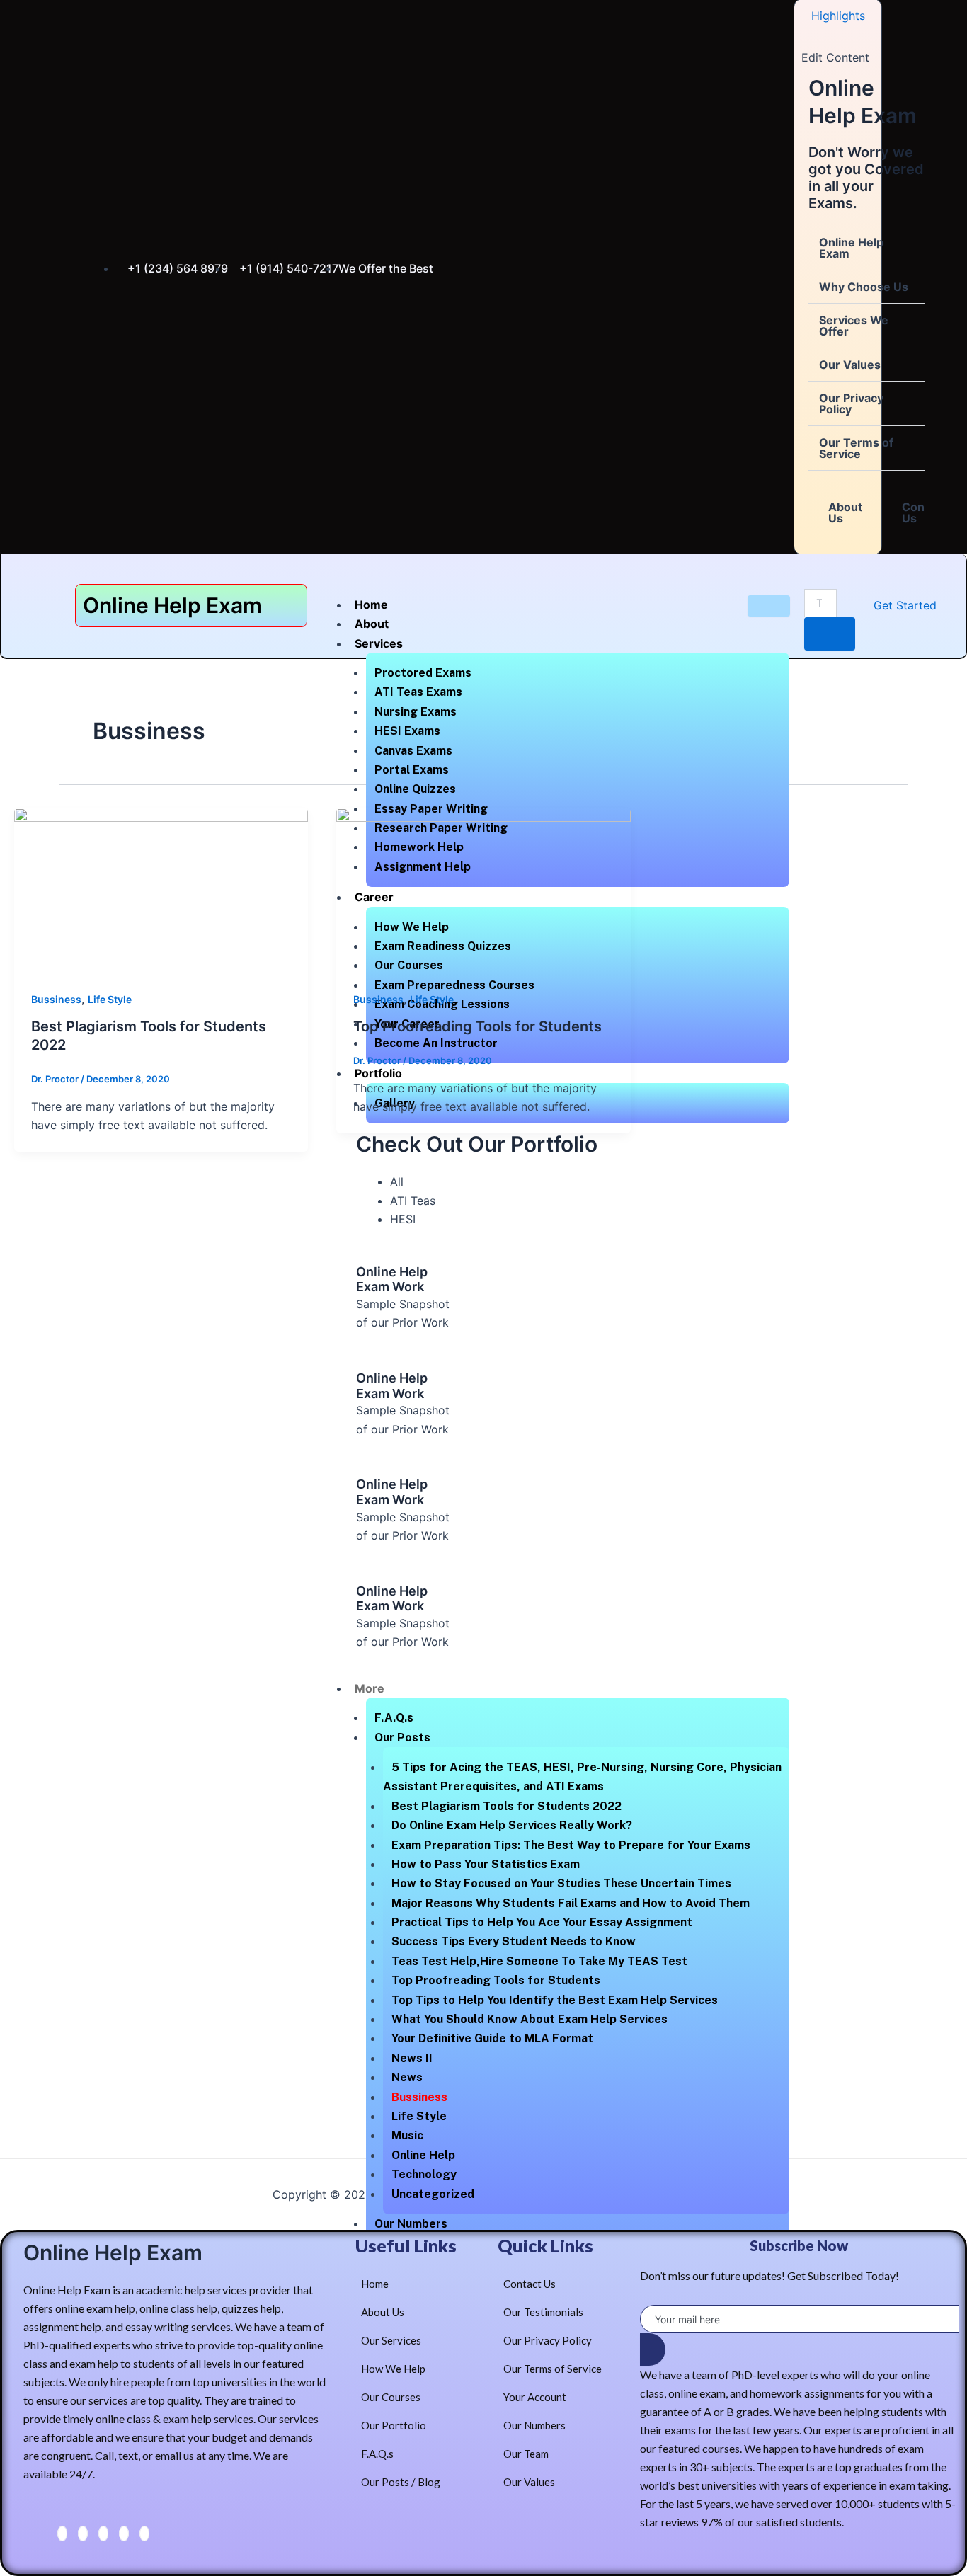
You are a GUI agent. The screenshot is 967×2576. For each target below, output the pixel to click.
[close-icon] (807, 37)
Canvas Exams (413, 751)
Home (371, 605)
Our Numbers (411, 2224)
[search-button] (830, 634)
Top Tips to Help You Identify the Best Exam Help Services (555, 2000)
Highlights (838, 16)
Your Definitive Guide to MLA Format (492, 2038)
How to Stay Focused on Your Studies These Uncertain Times (561, 1883)
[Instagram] (144, 2534)
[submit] (653, 2349)
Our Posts (402, 1738)
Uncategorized (433, 2194)
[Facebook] (62, 2534)
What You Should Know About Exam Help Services (530, 2019)
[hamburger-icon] (769, 606)
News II (412, 2058)
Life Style (419, 2116)
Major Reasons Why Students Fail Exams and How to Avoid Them (571, 1903)
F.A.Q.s (394, 1718)
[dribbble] (124, 2534)
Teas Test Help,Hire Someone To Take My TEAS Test (539, 1961)
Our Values (850, 365)
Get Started (905, 605)
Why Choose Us (864, 287)
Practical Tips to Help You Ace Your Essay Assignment (542, 1922)
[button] (866, 248)
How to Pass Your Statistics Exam (486, 1864)
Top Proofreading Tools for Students (496, 1980)
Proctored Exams (423, 673)
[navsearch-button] (813, 575)
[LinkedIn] (103, 2534)
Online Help (423, 2155)
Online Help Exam (851, 248)
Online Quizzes (415, 789)
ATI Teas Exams (418, 692)
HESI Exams (407, 731)
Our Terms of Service (856, 448)
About (372, 624)
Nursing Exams (416, 712)
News (407, 2077)
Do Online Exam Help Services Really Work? (512, 1825)
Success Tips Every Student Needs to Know (514, 1941)
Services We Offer (854, 326)
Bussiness (419, 2097)
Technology (424, 2174)
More (370, 1688)
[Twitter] (83, 2534)
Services (379, 643)
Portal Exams (412, 770)
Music (407, 2135)
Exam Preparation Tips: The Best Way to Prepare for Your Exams (571, 1845)
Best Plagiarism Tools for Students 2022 (507, 1806)
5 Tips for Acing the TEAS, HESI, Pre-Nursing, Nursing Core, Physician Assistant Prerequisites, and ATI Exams (582, 1777)
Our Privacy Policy (851, 403)
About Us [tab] (845, 513)
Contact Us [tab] (924, 513)
